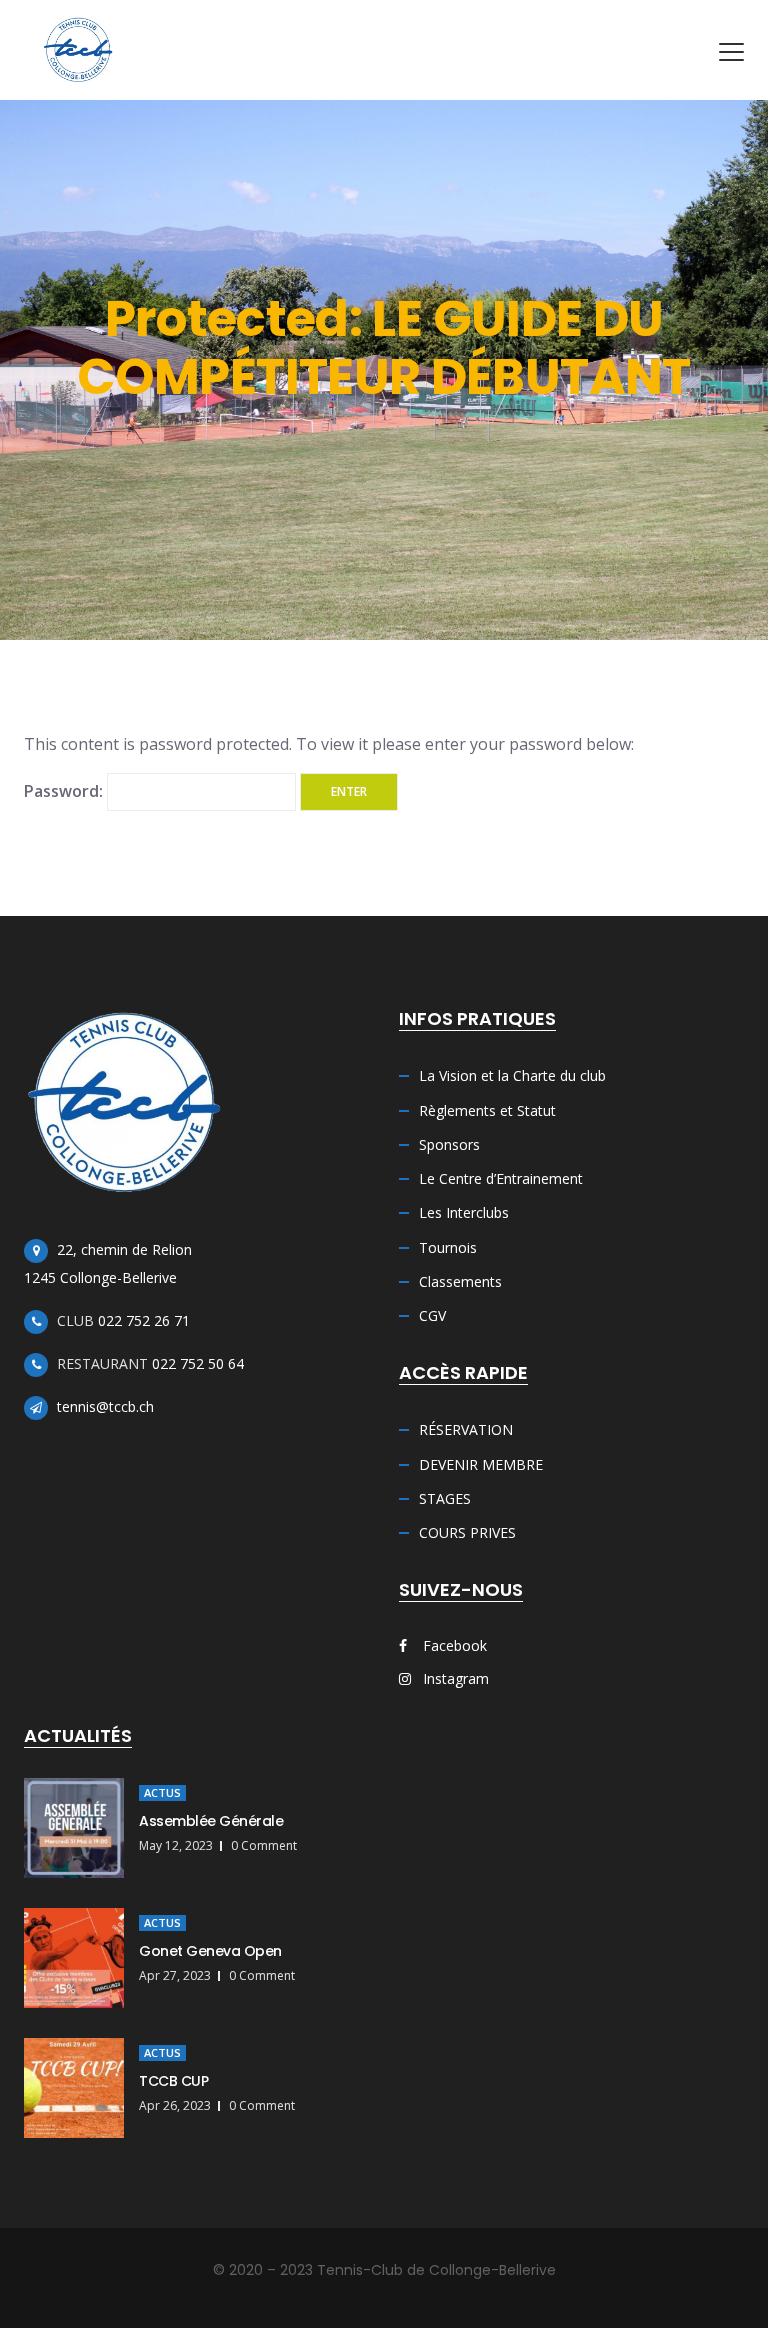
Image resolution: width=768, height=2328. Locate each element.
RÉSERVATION (466, 1429)
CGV (432, 1315)
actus (162, 1792)
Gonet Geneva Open (210, 1951)
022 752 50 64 (198, 1363)
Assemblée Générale (211, 1821)
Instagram (454, 1678)
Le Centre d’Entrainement (501, 1178)
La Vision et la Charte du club (512, 1075)
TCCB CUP (173, 2081)
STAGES (445, 1498)
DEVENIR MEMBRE (481, 1464)
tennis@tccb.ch (105, 1406)
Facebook (453, 1645)
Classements (460, 1281)
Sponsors (449, 1144)
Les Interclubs (464, 1212)
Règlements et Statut (487, 1110)
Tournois (448, 1247)
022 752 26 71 (144, 1320)
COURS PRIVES (467, 1532)
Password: (65, 791)
